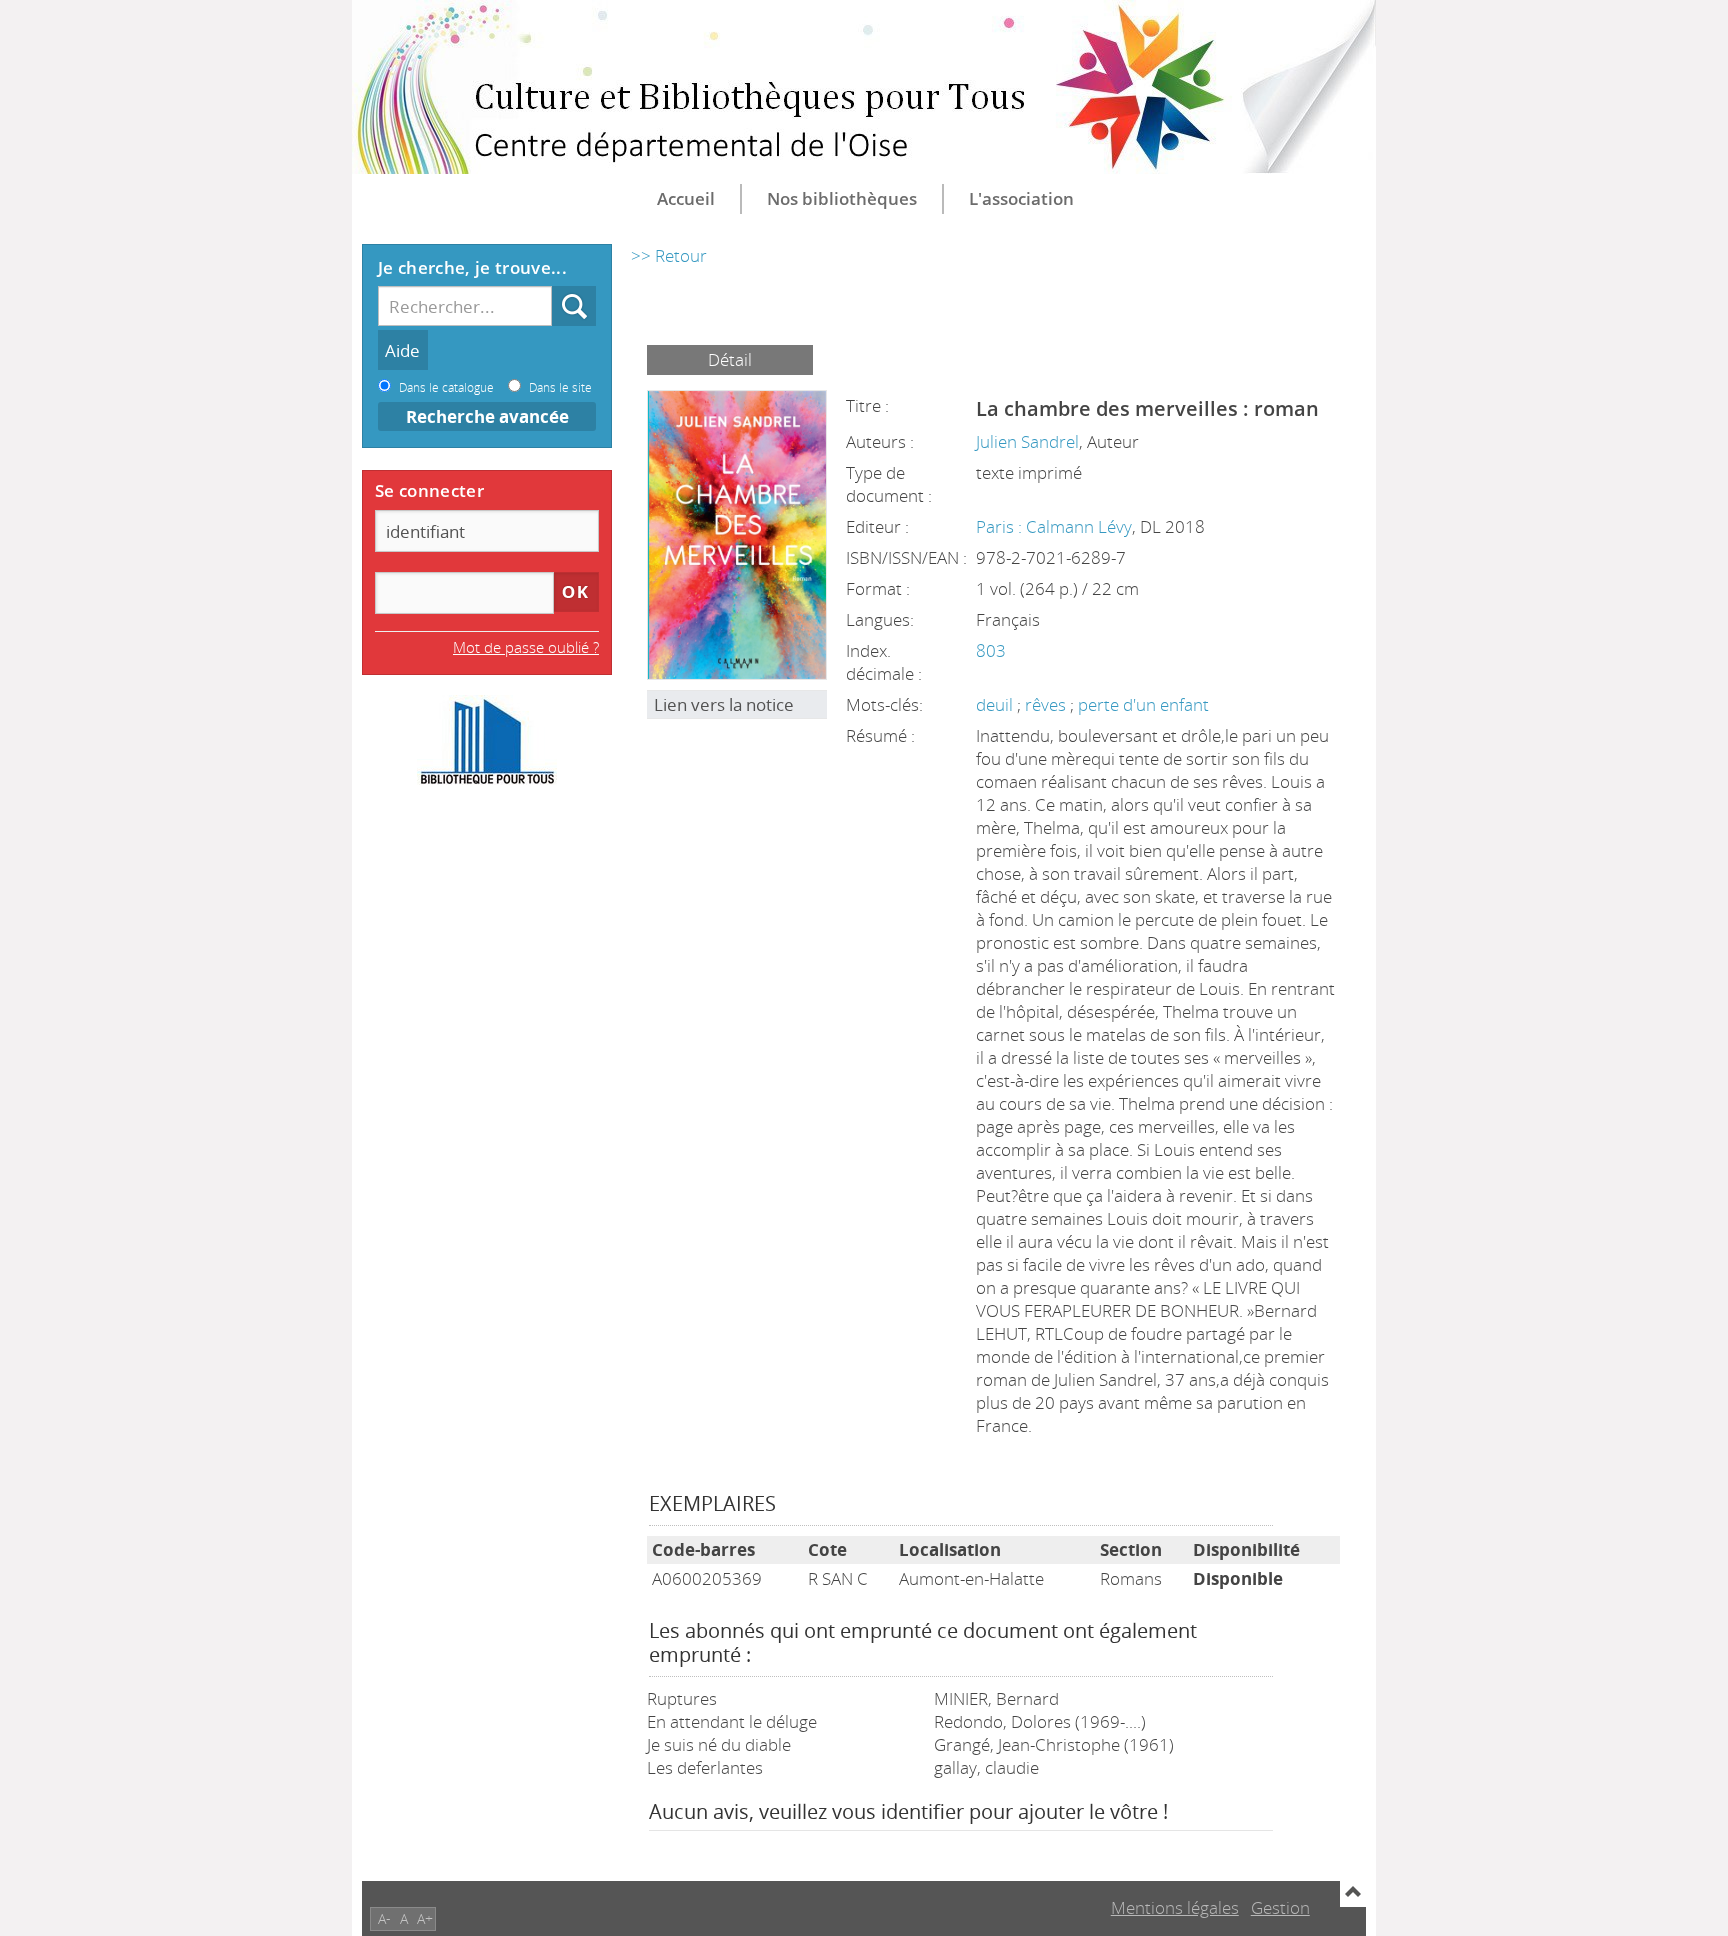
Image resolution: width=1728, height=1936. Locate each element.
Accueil (686, 198)
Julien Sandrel (1027, 441)
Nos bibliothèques (842, 198)
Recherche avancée (487, 416)
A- (384, 1918)
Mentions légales (1175, 1907)
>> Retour (669, 255)
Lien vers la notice (724, 704)
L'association (1021, 198)
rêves (1047, 704)
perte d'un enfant (1143, 704)
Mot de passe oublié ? (526, 647)
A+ (425, 1918)
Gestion (1280, 1907)
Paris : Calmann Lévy (1054, 526)
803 (991, 650)
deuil (996, 704)
